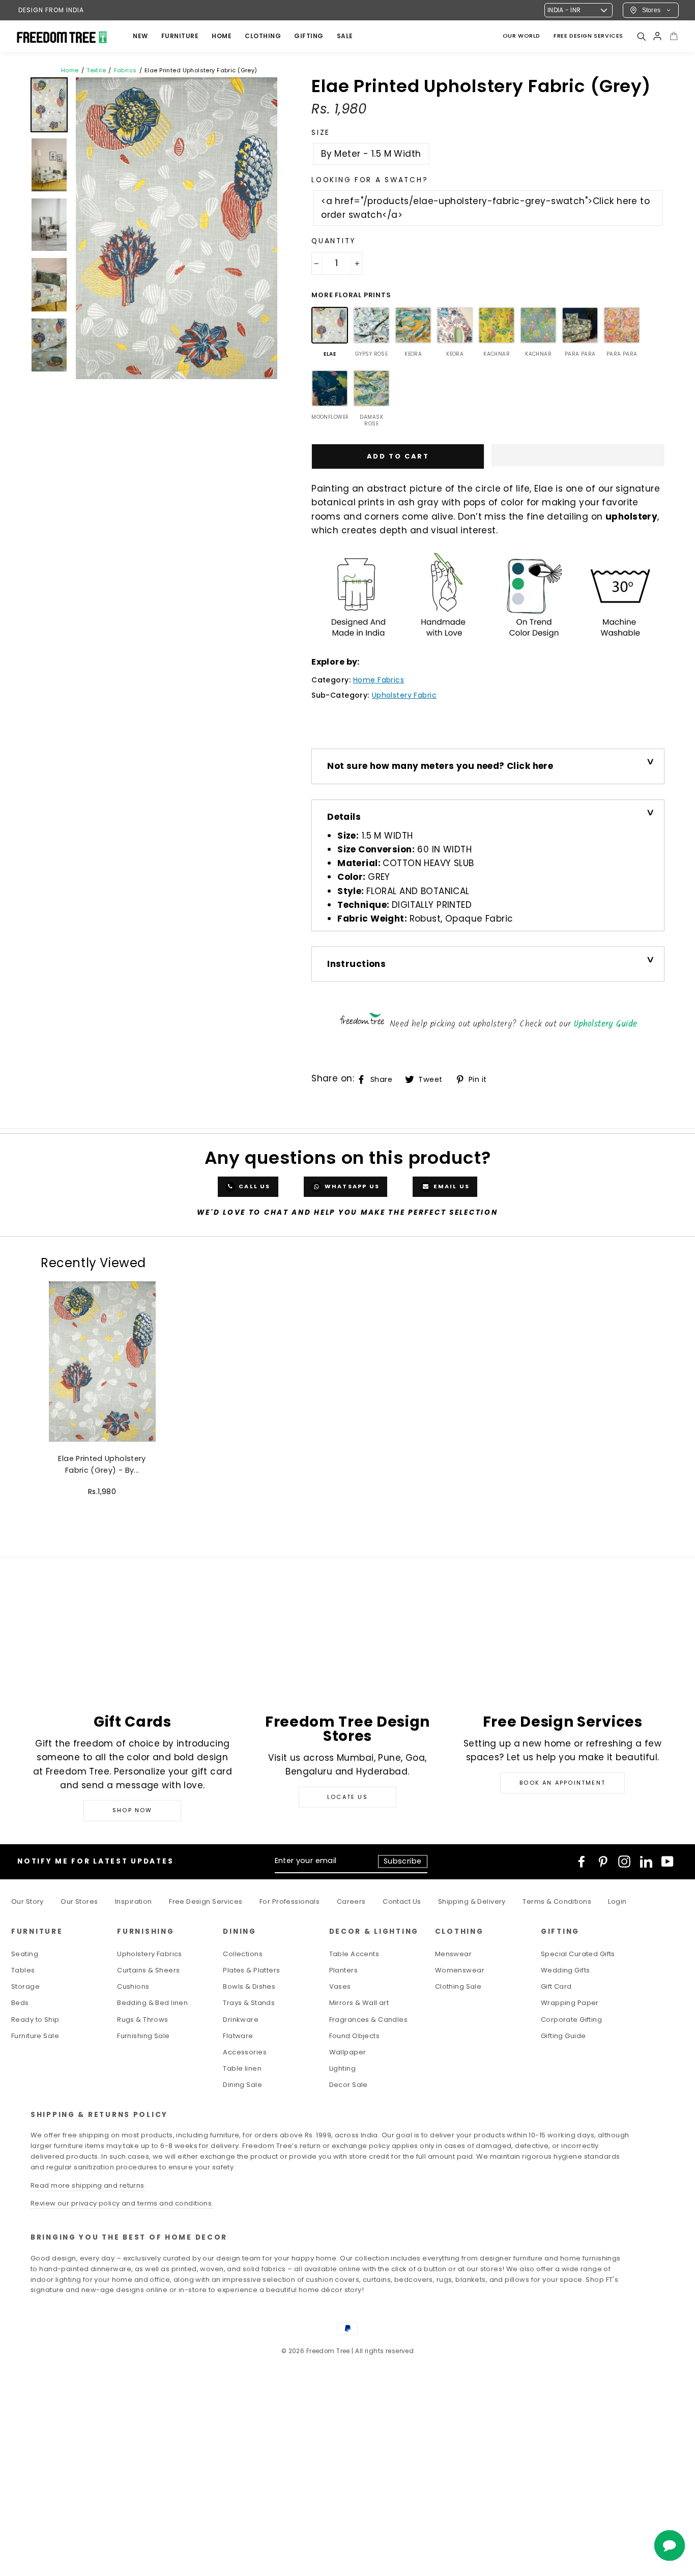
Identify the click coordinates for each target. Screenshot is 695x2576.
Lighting (342, 2068)
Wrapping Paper (570, 2003)
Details (344, 817)
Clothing (263, 36)
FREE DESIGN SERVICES (588, 36)
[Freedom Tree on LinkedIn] (646, 1862)
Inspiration (134, 1901)
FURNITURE (180, 36)
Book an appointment (562, 1783)
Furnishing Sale (143, 2036)
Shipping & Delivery (472, 1901)
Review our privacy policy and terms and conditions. (122, 2203)
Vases (340, 1986)
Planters (343, 1970)
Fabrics (125, 70)
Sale (345, 36)
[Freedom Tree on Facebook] (582, 1862)
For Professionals (289, 1901)
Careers (351, 1901)
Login (617, 1901)
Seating (25, 1954)
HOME (222, 36)
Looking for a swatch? (370, 180)
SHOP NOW (133, 1810)
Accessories (245, 2052)
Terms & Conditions (557, 1901)
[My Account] (657, 36)
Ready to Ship (35, 2020)
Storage (25, 1986)
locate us (347, 1797)
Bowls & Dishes (249, 1986)
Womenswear (460, 1970)
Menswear (453, 1954)
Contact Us (402, 1901)
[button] (578, 455)
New (140, 36)
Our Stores (79, 1901)
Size (321, 133)
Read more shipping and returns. (88, 2185)
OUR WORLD (522, 36)
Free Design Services (206, 1901)
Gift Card (556, 1986)
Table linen (242, 2068)
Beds (20, 2003)
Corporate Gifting (571, 2020)
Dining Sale (242, 2085)
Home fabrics (379, 680)
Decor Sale (349, 2085)
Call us (254, 1186)
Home (70, 70)
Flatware (238, 2036)
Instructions (356, 964)
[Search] (641, 36)
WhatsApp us (351, 1186)
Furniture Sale (35, 2036)
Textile (96, 70)
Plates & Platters (251, 1970)
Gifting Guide (563, 2036)
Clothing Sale (458, 1986)
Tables (23, 1970)
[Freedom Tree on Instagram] (624, 1862)
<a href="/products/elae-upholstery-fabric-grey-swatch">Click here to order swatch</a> (485, 208)
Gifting (309, 36)
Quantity (334, 241)
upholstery (631, 517)
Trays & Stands (249, 2003)
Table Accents (354, 1954)
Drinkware (241, 2020)
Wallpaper (348, 2052)
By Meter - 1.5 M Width (371, 154)
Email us (451, 1186)
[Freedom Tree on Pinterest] (603, 1862)
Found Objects (355, 2036)
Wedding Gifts (566, 1970)
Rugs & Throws (143, 2020)
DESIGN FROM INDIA (51, 10)
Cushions (133, 1986)
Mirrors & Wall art (359, 2003)
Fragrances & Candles (369, 2020)
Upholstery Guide (606, 1024)
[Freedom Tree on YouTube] (668, 1862)
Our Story (27, 1901)
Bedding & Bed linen (152, 2003)
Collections (243, 1954)
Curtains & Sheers (148, 1970)
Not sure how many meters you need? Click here (440, 766)
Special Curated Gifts (578, 1954)
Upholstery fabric (404, 695)
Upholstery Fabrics (150, 1954)
